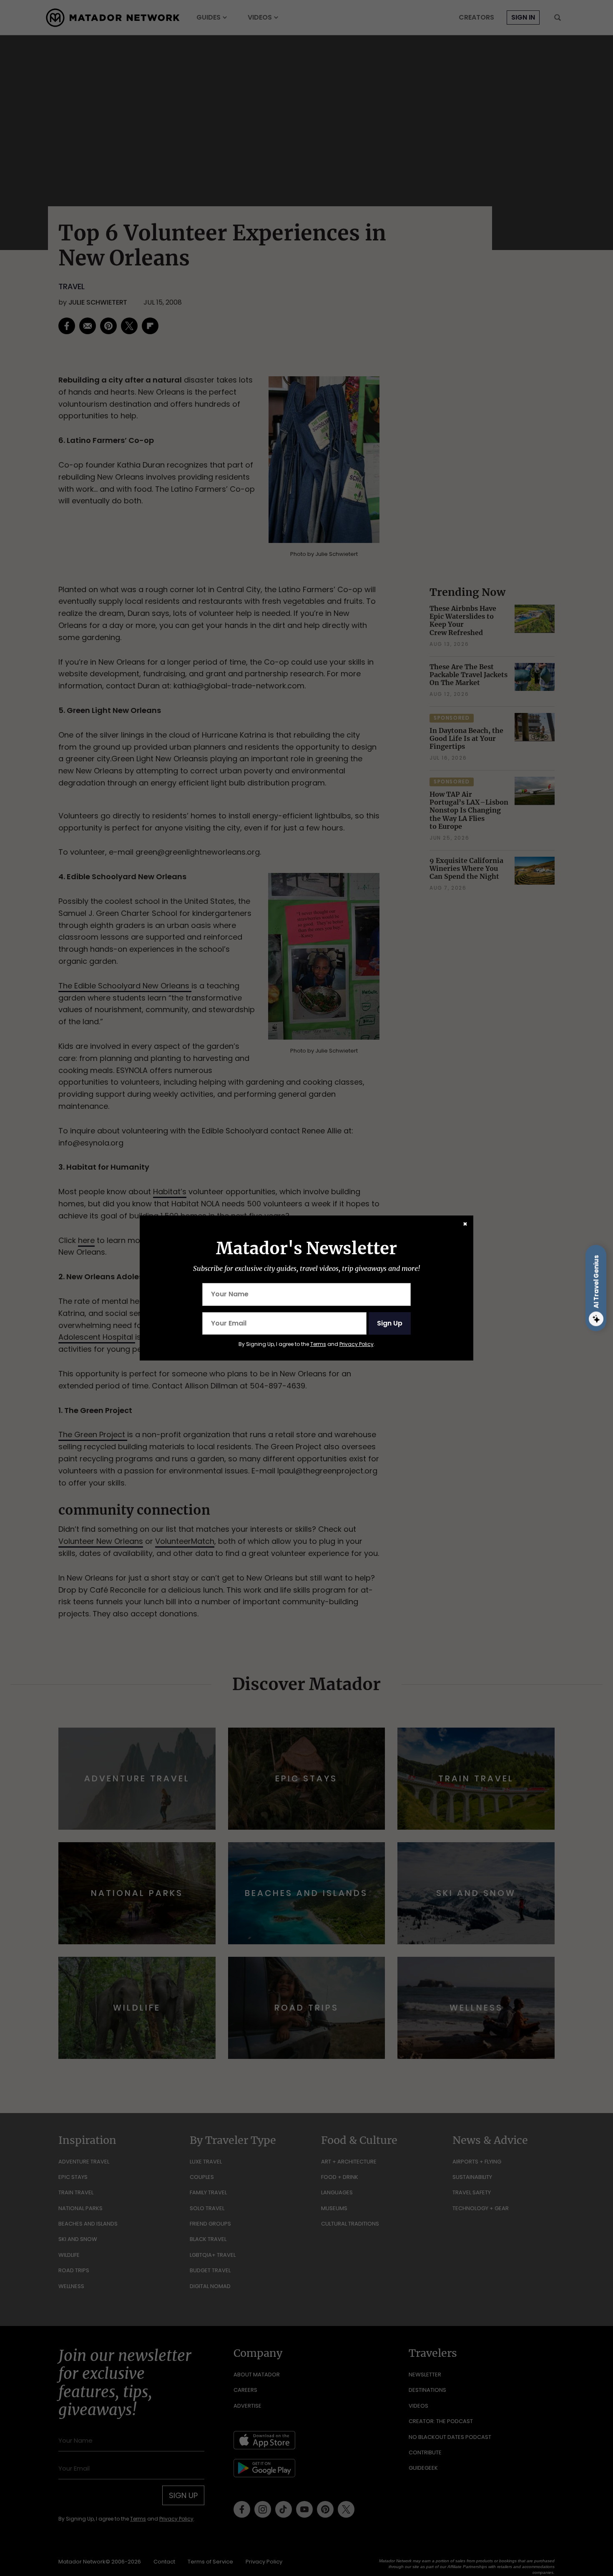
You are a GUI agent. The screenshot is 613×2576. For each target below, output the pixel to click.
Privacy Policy (357, 1344)
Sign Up (390, 1323)
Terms (318, 1344)
